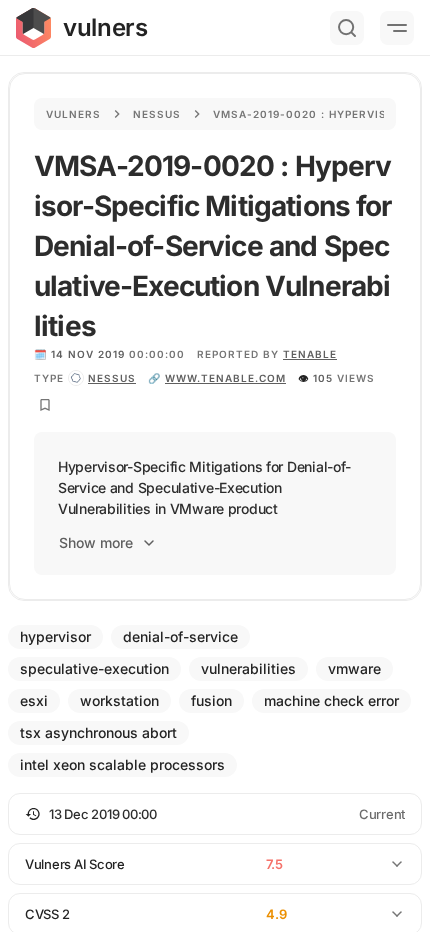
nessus (112, 378)
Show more (96, 542)
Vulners (73, 114)
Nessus (157, 114)
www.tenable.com (225, 378)
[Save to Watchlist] (45, 405)
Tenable (310, 354)
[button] (215, 814)
